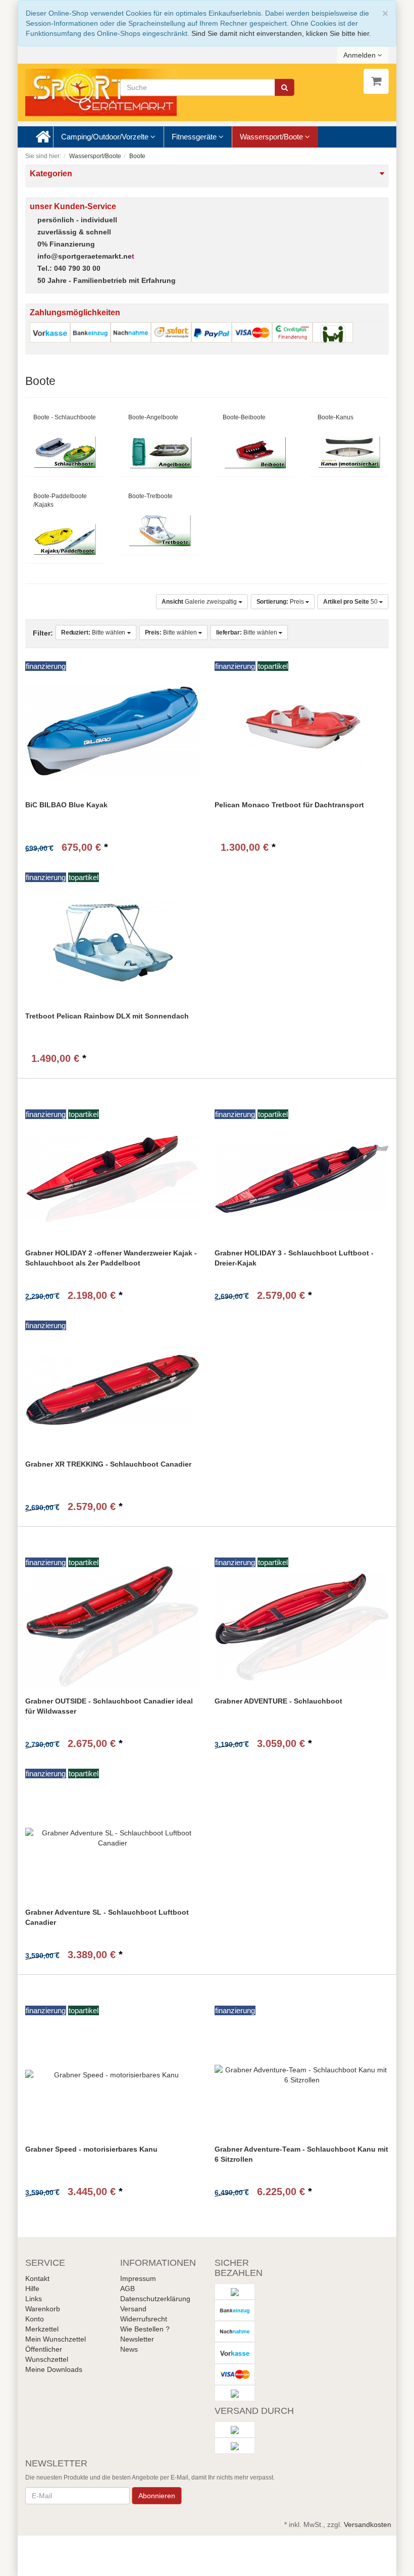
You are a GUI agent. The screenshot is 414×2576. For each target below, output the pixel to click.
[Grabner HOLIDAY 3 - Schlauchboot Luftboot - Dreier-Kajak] (302, 1178)
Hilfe (32, 2289)
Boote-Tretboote (150, 496)
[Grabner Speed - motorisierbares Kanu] (112, 2075)
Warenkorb (43, 2309)
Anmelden (360, 55)
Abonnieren (157, 2496)
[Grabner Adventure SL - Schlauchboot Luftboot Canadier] (112, 1838)
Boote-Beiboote (244, 417)
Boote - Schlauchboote (65, 417)
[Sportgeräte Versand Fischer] (101, 92)
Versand (133, 2309)
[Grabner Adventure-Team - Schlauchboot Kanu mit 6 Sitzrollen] (302, 2075)
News (129, 2349)
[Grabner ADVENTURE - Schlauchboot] (302, 1626)
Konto (35, 2319)
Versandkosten (368, 2524)
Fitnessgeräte (195, 137)
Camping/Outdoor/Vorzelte (106, 137)
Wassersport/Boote (272, 137)
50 (351, 602)
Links (34, 2299)
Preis (281, 602)
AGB (127, 2289)
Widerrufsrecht (144, 2319)
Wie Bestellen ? (145, 2329)
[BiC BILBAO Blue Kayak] (112, 730)
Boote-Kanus (335, 417)
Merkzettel (42, 2329)
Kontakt (37, 2278)
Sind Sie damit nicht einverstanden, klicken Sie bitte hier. (281, 33)
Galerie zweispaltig (200, 602)
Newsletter (137, 2339)
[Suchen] (284, 87)
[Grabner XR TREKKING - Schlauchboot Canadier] (112, 1390)
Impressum (138, 2278)
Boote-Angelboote (153, 417)
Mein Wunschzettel (56, 2339)
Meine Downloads (54, 2369)
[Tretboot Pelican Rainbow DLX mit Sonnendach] (112, 941)
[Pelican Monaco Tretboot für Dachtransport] (302, 730)
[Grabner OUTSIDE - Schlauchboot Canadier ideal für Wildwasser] (112, 1626)
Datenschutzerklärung (155, 2299)
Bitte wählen (94, 633)
